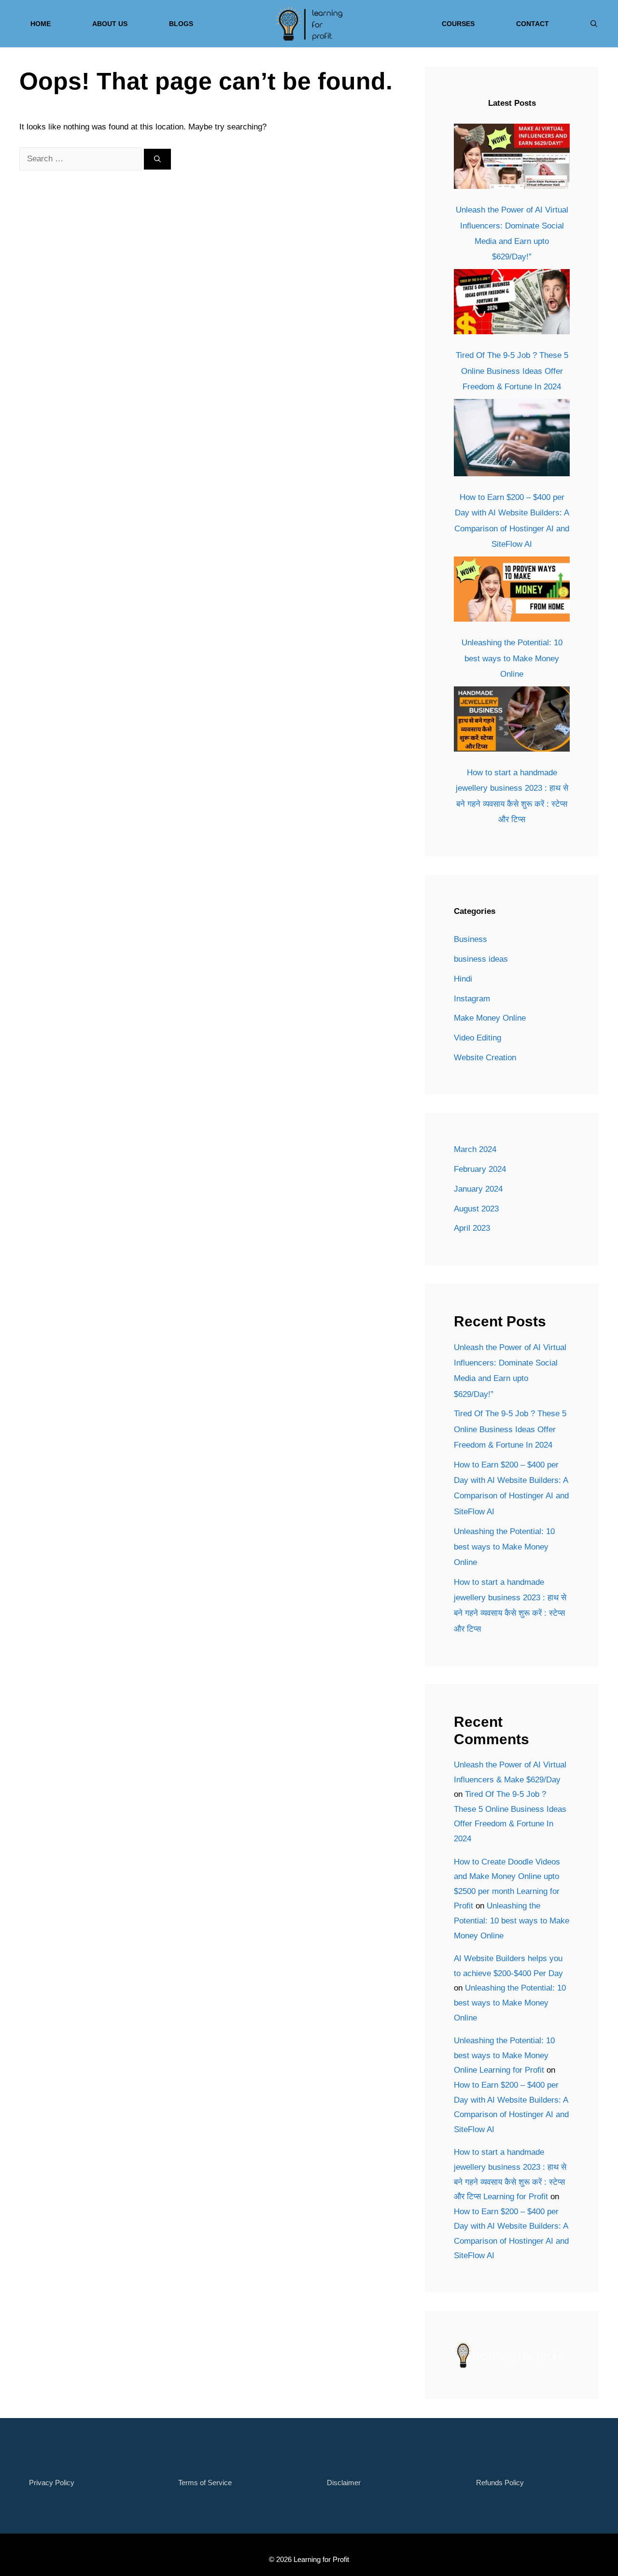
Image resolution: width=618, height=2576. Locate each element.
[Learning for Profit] (309, 24)
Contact (533, 24)
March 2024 (475, 1149)
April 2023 (472, 1228)
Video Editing (478, 1038)
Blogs (181, 24)
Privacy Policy (52, 2483)
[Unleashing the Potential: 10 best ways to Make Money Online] (512, 592)
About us (110, 24)
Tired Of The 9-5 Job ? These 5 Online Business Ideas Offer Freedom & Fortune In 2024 (512, 371)
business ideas (481, 959)
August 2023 (476, 1209)
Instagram (472, 999)
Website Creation (485, 1058)
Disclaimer (344, 2483)
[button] (594, 24)
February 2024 (480, 1169)
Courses (458, 24)
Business (471, 939)
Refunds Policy (500, 2483)
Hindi (463, 979)
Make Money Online (490, 1018)
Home (41, 24)
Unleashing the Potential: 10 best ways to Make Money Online (512, 658)
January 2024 (478, 1189)
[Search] (157, 159)
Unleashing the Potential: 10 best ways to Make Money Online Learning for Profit (504, 2055)
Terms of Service (205, 2483)
